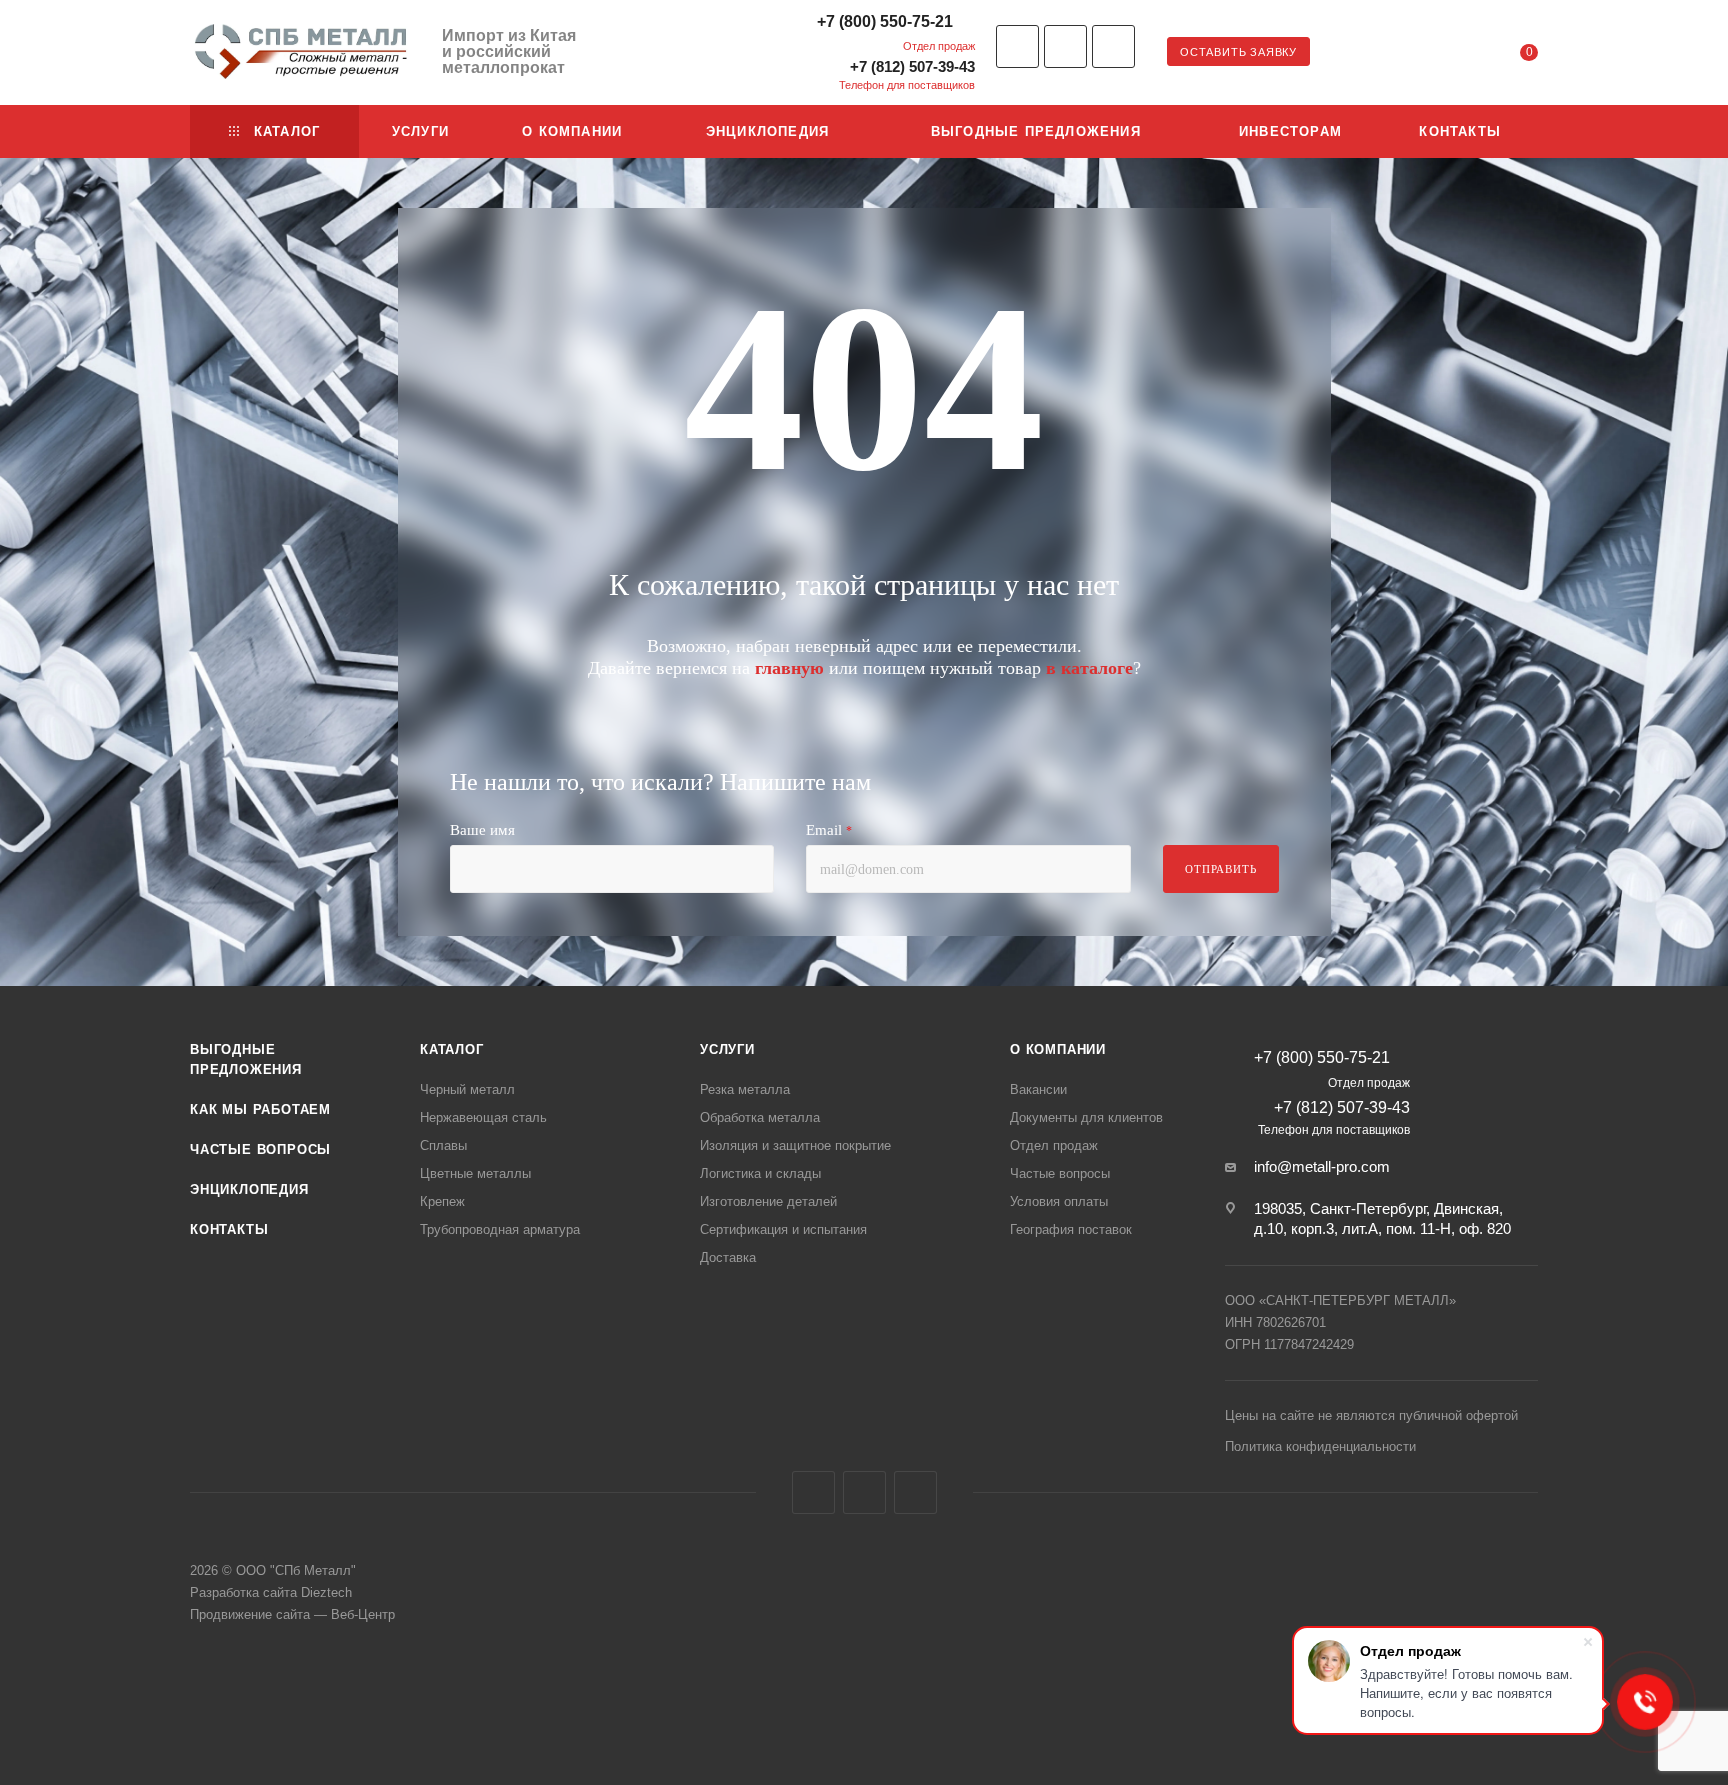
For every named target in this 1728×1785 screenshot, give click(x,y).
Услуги (727, 1049)
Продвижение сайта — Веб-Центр (292, 1614)
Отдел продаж (1054, 1145)
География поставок (1071, 1229)
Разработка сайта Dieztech (271, 1592)
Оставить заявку (1238, 52)
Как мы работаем (260, 1109)
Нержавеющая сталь (483, 1117)
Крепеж (442, 1201)
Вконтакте (1017, 46)
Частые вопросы (260, 1149)
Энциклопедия (249, 1189)
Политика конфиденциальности (1320, 1446)
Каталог (452, 1049)
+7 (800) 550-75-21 (885, 21)
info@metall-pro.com (1322, 1166)
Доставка (728, 1257)
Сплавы (443, 1145)
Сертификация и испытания (783, 1229)
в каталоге (1089, 668)
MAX (915, 1492)
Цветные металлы (475, 1173)
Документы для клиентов (1086, 1117)
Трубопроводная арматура (500, 1229)
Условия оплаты (1059, 1201)
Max (1113, 46)
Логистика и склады (760, 1173)
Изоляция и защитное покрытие (795, 1145)
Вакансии (1038, 1089)
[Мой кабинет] (1448, 55)
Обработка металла (760, 1117)
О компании (1058, 1049)
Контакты (229, 1229)
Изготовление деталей (768, 1201)
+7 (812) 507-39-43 (912, 66)
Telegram (1065, 46)
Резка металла (745, 1089)
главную (789, 668)
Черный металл (467, 1089)
